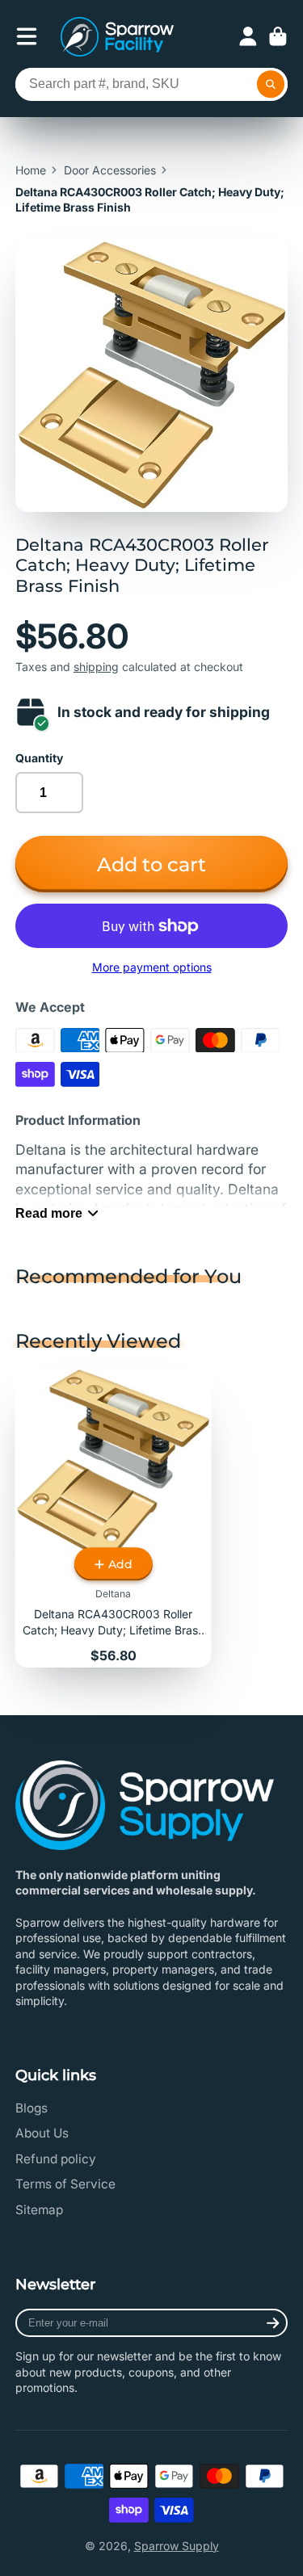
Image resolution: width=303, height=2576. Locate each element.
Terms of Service (65, 2184)
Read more (49, 1213)
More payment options (152, 967)
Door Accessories (110, 170)
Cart (278, 36)
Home (31, 170)
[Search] (271, 85)
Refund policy (56, 2159)
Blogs (32, 2108)
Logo (117, 37)
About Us (42, 2133)
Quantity (39, 758)
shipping (96, 667)
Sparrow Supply (177, 2546)
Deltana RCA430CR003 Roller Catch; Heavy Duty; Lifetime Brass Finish (114, 1518)
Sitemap (39, 2210)
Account (248, 36)
